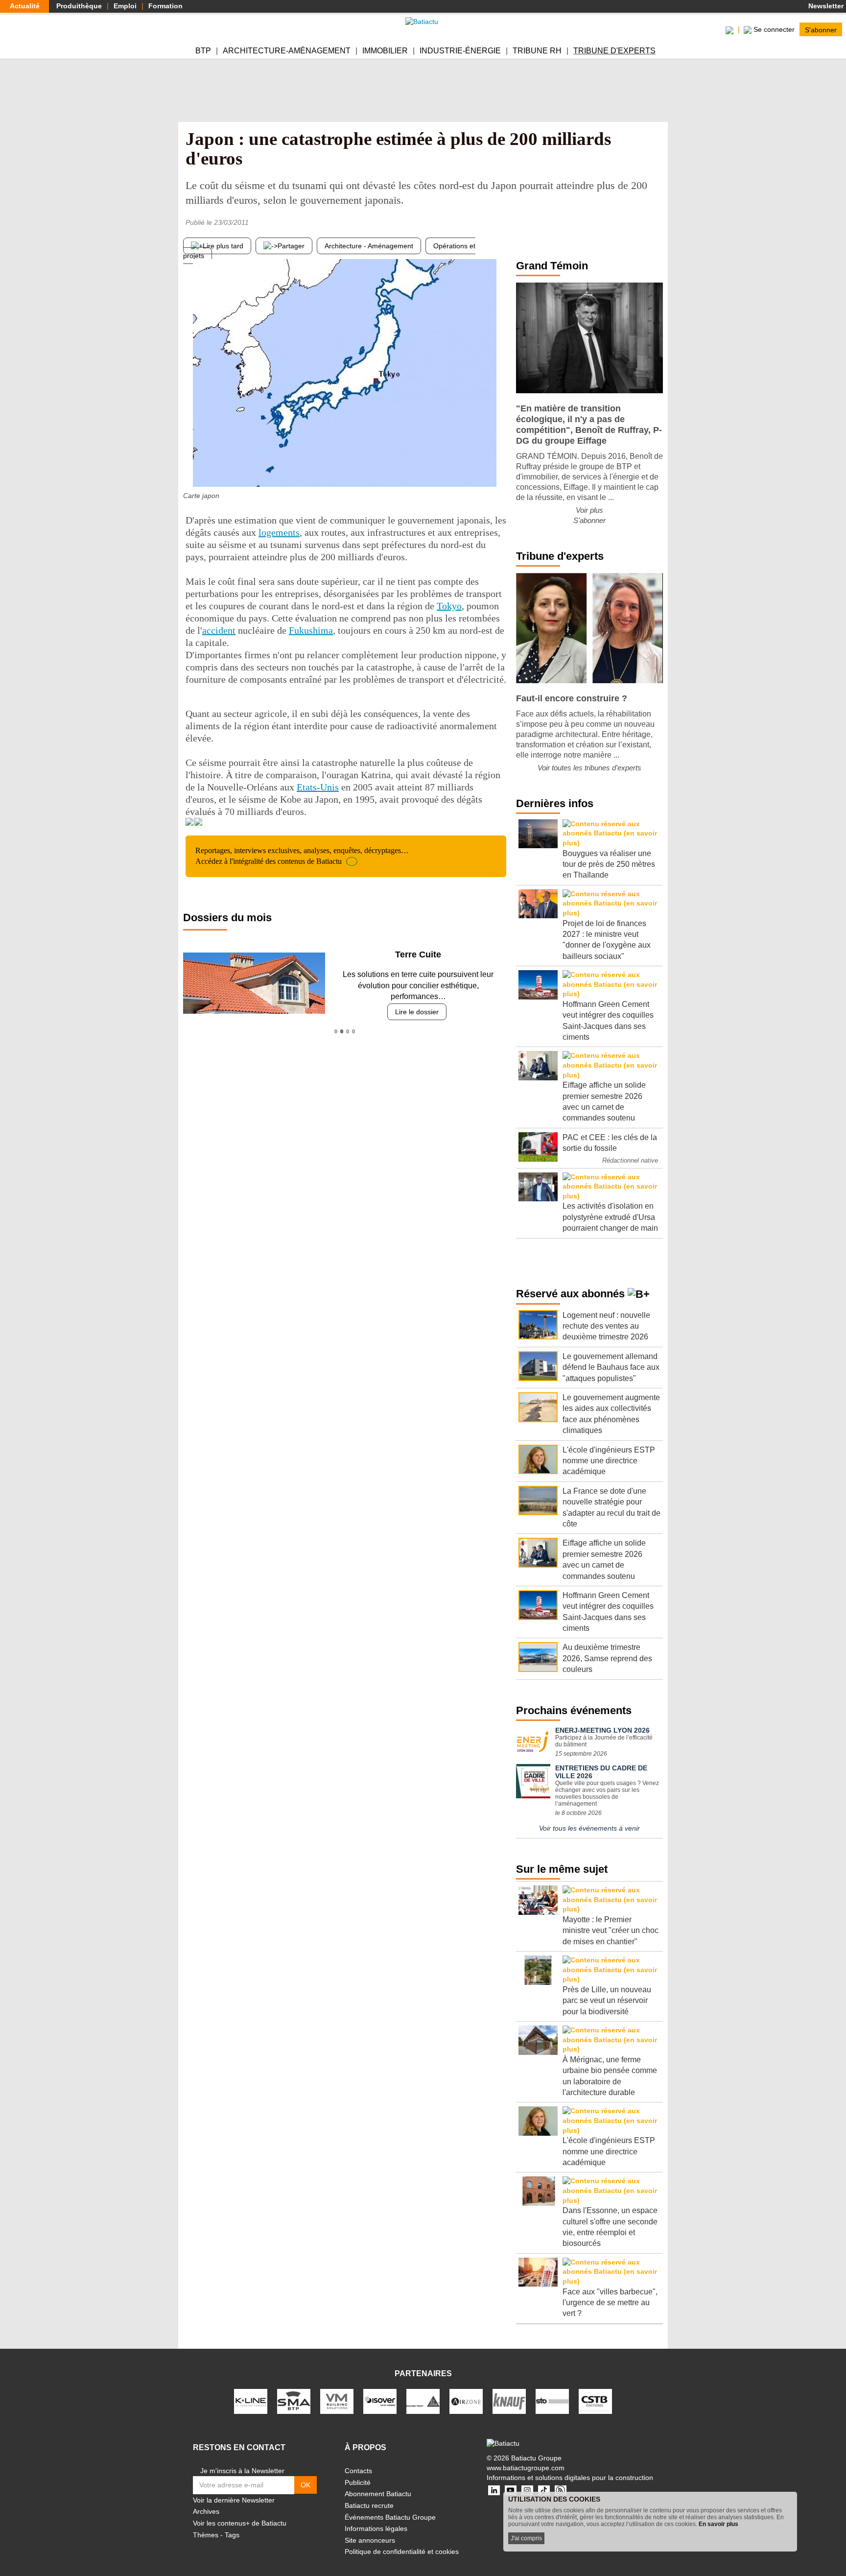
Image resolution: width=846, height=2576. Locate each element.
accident (219, 630)
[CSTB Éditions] (595, 2401)
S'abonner (821, 29)
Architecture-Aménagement (287, 51)
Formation (165, 6)
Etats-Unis (318, 787)
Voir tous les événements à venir (589, 1828)
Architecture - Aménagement (369, 246)
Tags (232, 2535)
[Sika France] (423, 2401)
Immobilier (385, 51)
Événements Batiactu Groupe (390, 2517)
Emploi (125, 6)
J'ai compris (526, 2538)
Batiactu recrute (369, 2505)
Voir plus (589, 510)
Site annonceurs (370, 2540)
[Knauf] (509, 2401)
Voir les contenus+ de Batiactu (240, 2523)
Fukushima (311, 630)
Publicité (358, 2482)
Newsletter (825, 6)
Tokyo (449, 606)
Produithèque (79, 6)
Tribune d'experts (614, 51)
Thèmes (206, 2535)
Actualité (25, 6)
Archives (206, 2511)
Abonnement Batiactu (378, 2494)
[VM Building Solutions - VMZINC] (337, 2401)
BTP (203, 51)
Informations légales (376, 2528)
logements (279, 532)
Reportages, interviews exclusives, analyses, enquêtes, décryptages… (302, 856)
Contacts (358, 2471)
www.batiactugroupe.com (526, 2468)
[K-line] (251, 2401)
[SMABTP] (294, 2401)
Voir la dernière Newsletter (234, 2500)
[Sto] (552, 2401)
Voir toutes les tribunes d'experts (589, 768)
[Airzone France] (466, 2401)
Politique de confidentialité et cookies (402, 2552)
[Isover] (380, 2401)
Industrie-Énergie (460, 51)
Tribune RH (537, 51)
